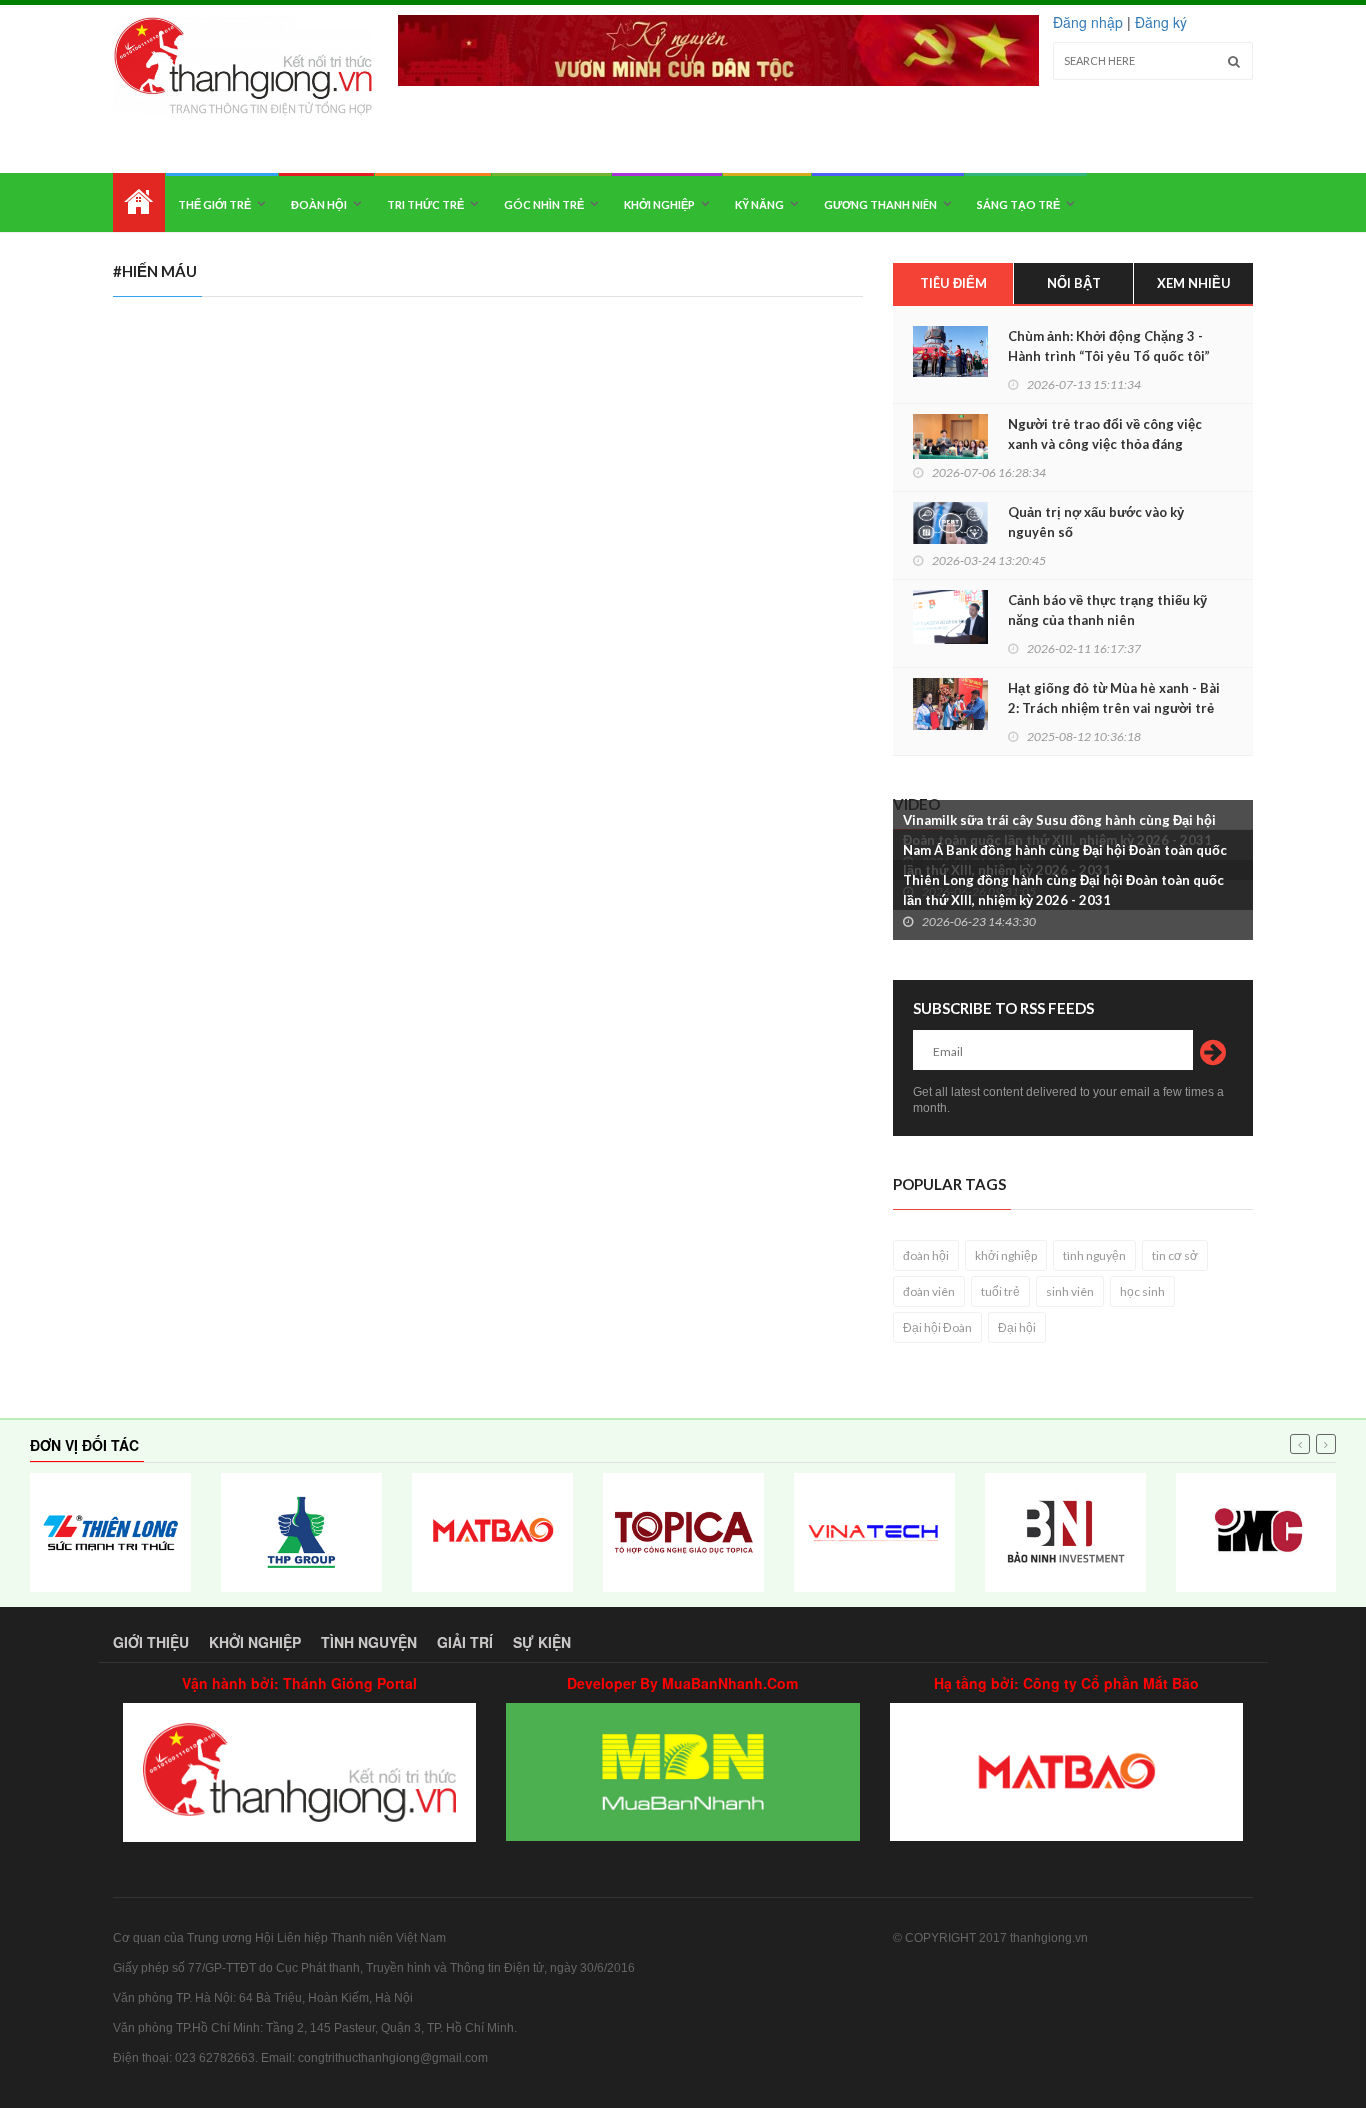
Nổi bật (1074, 283)
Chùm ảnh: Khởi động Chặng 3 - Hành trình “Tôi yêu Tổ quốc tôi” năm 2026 (1109, 356)
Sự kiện (542, 1642)
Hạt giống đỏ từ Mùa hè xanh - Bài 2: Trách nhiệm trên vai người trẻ (1114, 698)
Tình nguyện (369, 1642)
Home (139, 202)
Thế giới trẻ (214, 204)
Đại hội (1017, 1327)
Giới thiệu (151, 1642)
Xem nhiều (1194, 283)
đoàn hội (926, 1255)
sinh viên (1070, 1291)
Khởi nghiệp (659, 204)
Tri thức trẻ (425, 204)
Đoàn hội (319, 204)
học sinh (1142, 1291)
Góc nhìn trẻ (544, 204)
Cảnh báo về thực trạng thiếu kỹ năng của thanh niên (1107, 610)
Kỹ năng (759, 204)
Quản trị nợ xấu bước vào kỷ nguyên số (1096, 522)
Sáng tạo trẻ (1018, 204)
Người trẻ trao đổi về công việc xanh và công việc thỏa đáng (1105, 434)
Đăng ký (1161, 22)
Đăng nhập (1088, 22)
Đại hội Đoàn (937, 1327)
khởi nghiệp (1006, 1255)
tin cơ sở (1175, 1255)
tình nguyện (1094, 1255)
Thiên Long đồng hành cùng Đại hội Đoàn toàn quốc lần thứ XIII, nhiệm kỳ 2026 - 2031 (1063, 890)
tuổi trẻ (1000, 1291)
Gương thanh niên (880, 204)
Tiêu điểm (953, 283)
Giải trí (465, 1642)
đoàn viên (929, 1291)
